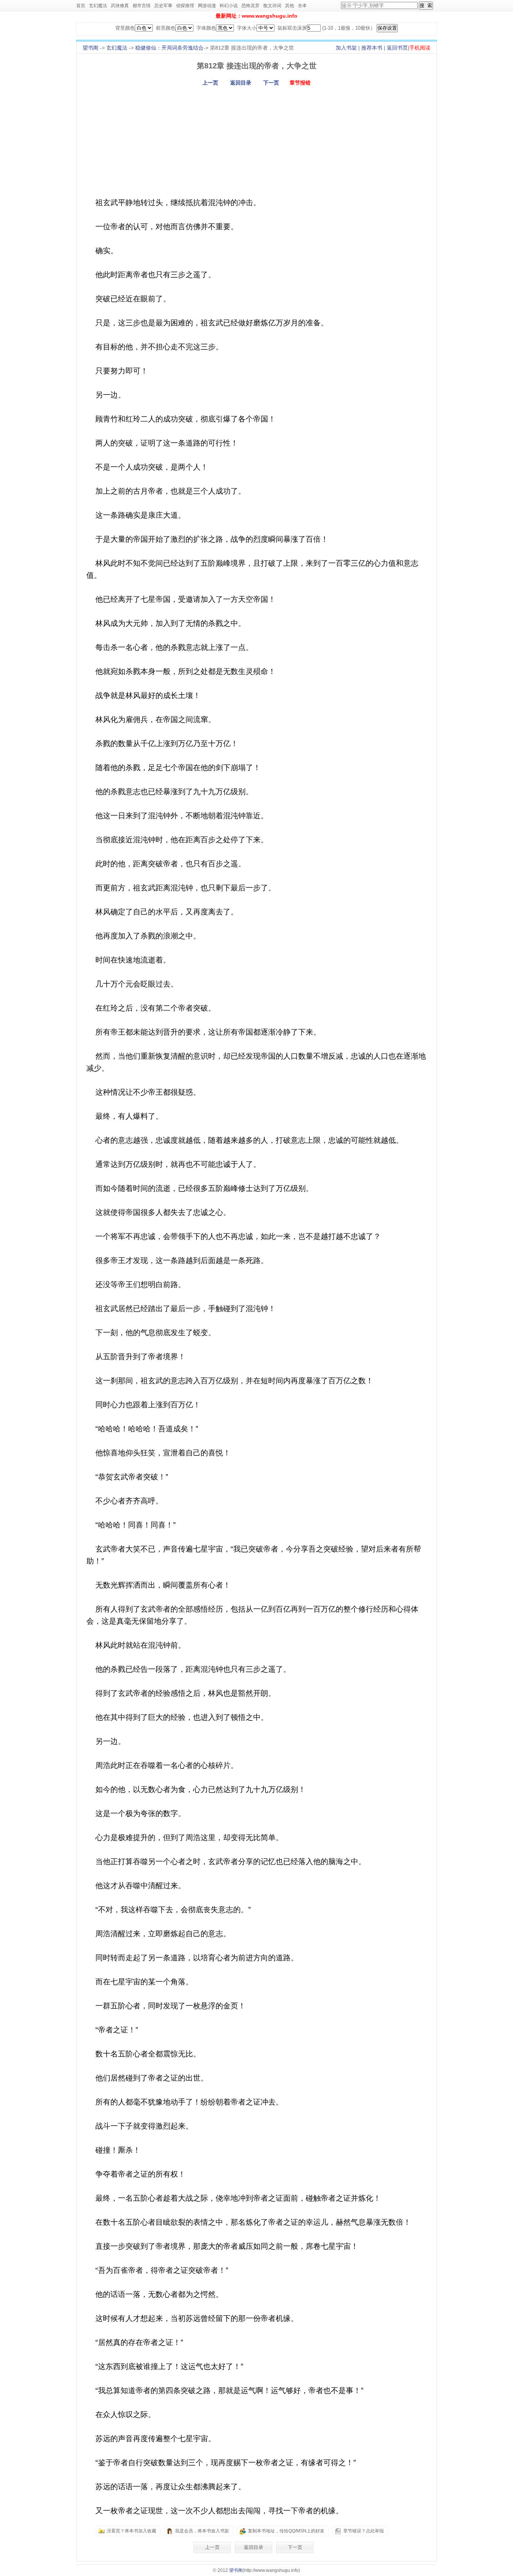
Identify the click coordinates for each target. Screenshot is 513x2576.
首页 (81, 6)
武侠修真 (120, 6)
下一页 (271, 83)
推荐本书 (372, 48)
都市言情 (142, 6)
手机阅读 (420, 48)
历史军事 (163, 6)
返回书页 (397, 48)
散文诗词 (272, 6)
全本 (302, 6)
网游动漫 (207, 6)
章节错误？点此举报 (364, 2531)
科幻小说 (229, 6)
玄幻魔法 (98, 6)
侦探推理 (185, 6)
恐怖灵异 (250, 6)
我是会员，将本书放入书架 (202, 2531)
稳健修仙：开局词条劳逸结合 (169, 48)
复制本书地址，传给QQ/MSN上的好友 (286, 2531)
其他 (290, 6)
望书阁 (91, 48)
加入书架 (346, 48)
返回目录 (241, 83)
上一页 (210, 83)
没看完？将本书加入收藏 (131, 2531)
